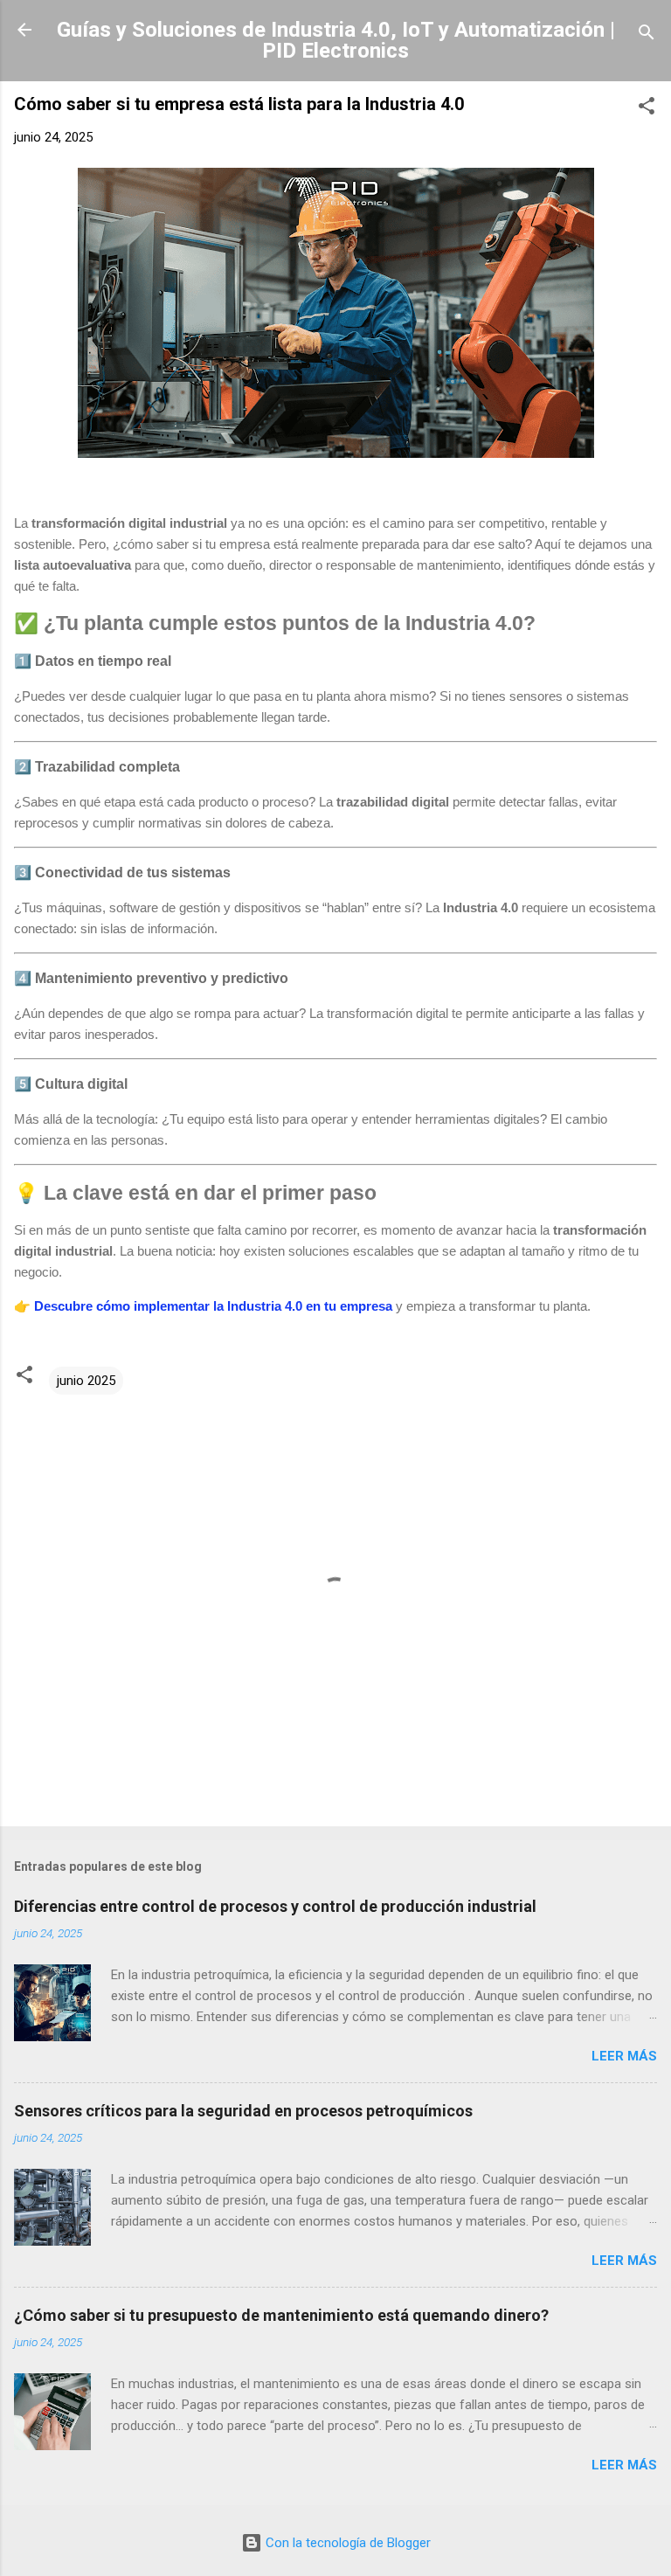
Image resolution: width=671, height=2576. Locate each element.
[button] (647, 109)
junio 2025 (86, 1381)
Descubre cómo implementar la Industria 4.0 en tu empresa (213, 1306)
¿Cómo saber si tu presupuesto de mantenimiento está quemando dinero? (281, 2315)
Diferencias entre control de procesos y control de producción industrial (275, 1906)
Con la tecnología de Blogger (346, 2543)
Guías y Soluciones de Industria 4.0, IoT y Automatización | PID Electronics (336, 40)
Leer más (624, 2056)
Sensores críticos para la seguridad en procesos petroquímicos (243, 2111)
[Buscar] (647, 35)
